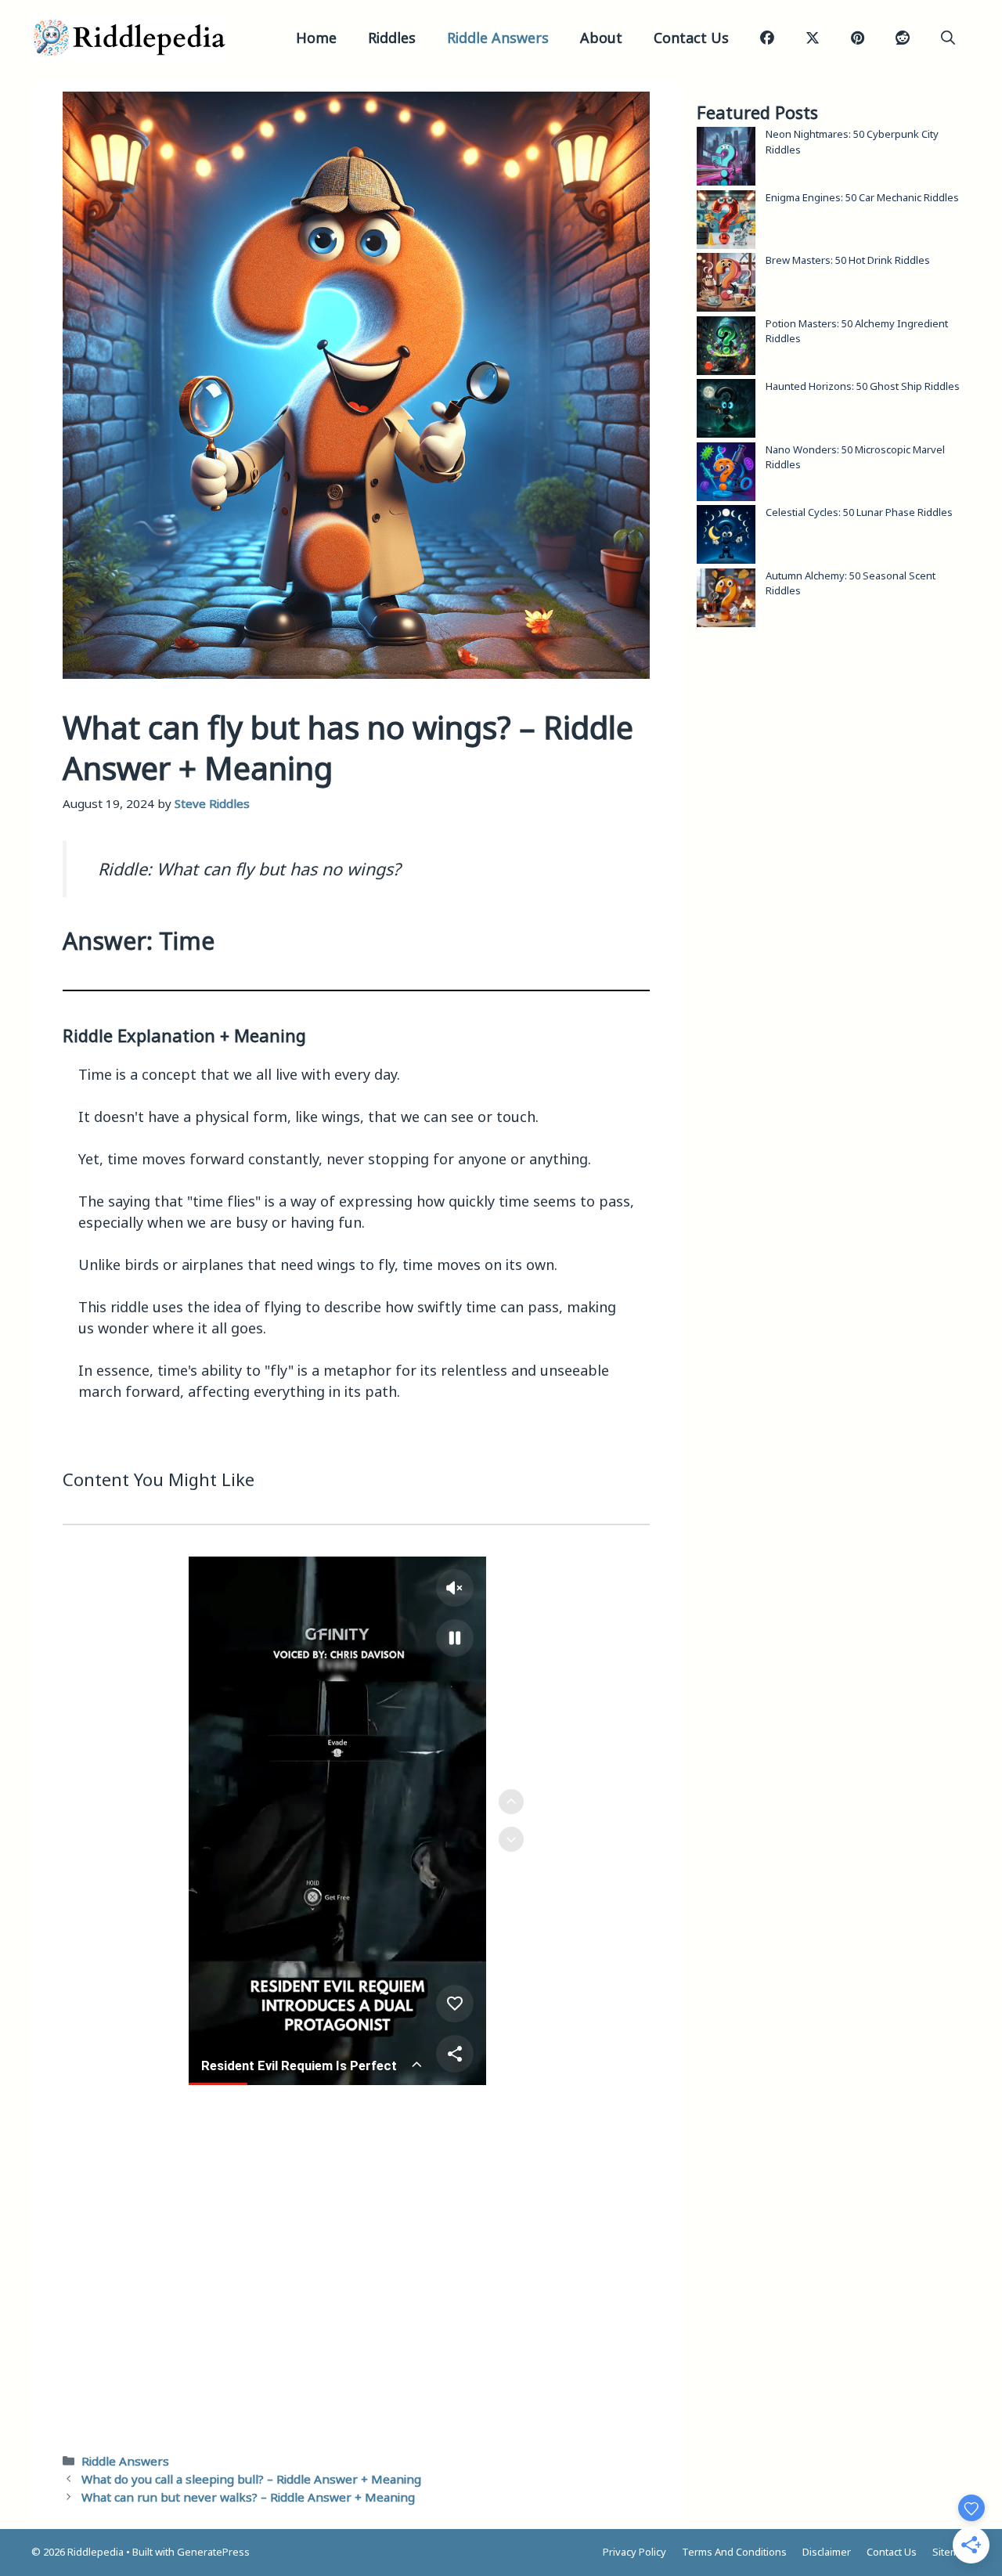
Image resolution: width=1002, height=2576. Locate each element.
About (601, 38)
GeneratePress (213, 2552)
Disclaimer (827, 2552)
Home (316, 38)
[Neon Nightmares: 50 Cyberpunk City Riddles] (726, 159)
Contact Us (691, 38)
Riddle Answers (498, 38)
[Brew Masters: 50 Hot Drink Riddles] (726, 285)
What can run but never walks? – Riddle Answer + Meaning (248, 2497)
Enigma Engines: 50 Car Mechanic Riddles (862, 197)
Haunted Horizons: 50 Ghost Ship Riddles (863, 386)
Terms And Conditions (734, 2552)
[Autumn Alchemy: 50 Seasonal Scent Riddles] (726, 600)
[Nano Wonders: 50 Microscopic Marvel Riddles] (726, 474)
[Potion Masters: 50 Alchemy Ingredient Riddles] (726, 348)
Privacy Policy (634, 2552)
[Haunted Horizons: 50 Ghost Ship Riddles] (726, 411)
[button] (948, 38)
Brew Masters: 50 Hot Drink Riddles (848, 260)
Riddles (392, 38)
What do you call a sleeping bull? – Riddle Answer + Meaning (251, 2479)
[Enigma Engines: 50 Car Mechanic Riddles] (726, 222)
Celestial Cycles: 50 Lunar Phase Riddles (859, 512)
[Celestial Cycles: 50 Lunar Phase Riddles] (726, 537)
